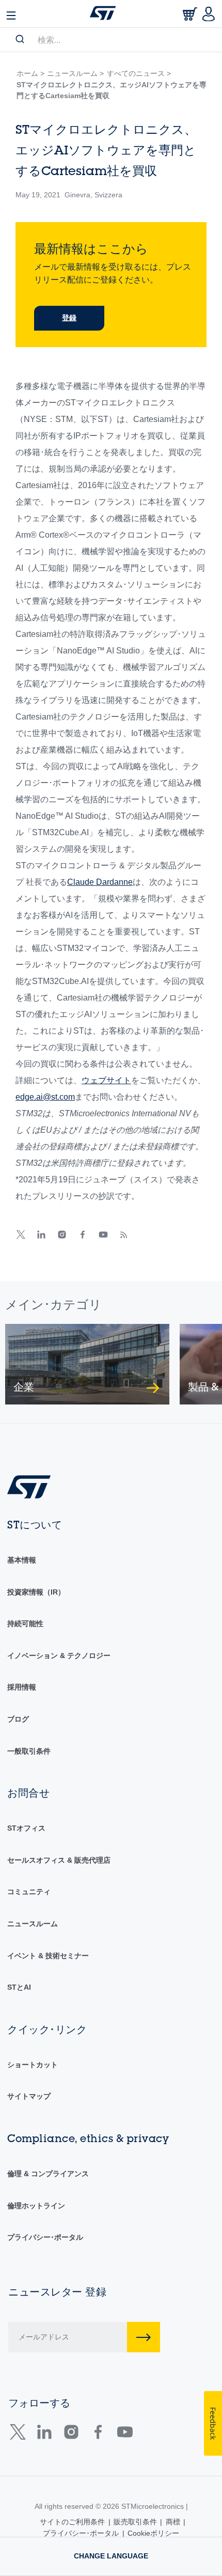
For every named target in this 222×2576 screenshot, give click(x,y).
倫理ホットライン (36, 2206)
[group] (87, 1364)
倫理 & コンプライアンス (48, 2174)
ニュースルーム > (75, 73)
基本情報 (22, 1560)
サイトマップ (29, 2096)
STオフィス (26, 1828)
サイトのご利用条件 (72, 2522)
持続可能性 (25, 1623)
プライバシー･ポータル (45, 2237)
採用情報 (22, 1687)
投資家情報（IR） (36, 1592)
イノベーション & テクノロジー (59, 1656)
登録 (69, 318)
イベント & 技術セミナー (48, 1956)
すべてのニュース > (139, 73)
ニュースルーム (33, 1924)
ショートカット (33, 2065)
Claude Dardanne (100, 882)
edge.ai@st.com (45, 1097)
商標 (173, 2522)
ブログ (18, 1719)
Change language (111, 2556)
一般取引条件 (29, 1751)
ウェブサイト (106, 1080)
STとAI (19, 1987)
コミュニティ (29, 1892)
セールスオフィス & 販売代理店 (59, 1860)
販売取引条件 (135, 2522)
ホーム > (30, 73)
